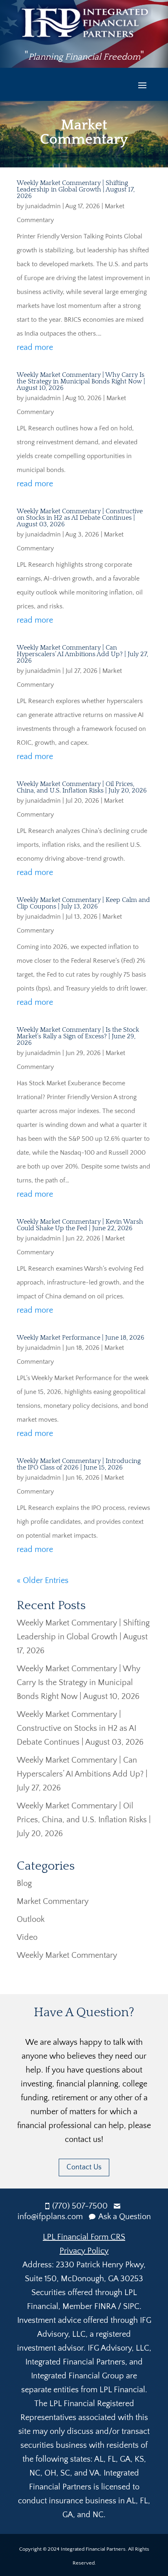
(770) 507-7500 (80, 2206)
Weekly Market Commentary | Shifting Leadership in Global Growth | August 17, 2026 (76, 189)
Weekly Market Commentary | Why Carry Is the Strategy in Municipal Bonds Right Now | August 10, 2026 (81, 381)
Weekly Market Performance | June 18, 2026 (81, 1338)
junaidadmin (43, 206)
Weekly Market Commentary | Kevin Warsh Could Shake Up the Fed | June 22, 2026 (80, 1225)
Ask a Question (125, 2217)
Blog (24, 1884)
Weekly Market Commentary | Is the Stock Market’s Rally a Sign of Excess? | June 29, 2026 (78, 1036)
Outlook (31, 1919)
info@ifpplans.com (50, 2217)
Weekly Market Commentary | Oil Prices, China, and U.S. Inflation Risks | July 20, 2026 (82, 787)
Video (27, 1937)
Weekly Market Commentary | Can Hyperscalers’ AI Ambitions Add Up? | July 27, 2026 (82, 654)
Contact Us (84, 2167)
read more (35, 347)
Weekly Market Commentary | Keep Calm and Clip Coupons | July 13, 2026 (83, 903)
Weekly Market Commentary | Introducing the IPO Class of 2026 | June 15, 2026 (79, 1464)
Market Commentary (53, 1901)
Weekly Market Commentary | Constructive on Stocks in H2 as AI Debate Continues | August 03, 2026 (80, 518)
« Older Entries (43, 1581)
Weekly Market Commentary (67, 1955)
